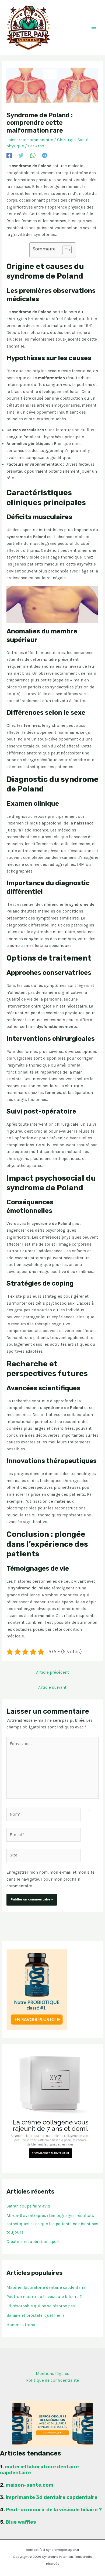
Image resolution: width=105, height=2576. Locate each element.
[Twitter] (21, 155)
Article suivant (52, 1687)
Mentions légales (52, 2374)
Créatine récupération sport (33, 2242)
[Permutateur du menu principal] (94, 27)
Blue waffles (21, 2522)
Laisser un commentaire (30, 140)
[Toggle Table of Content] (64, 250)
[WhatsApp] (33, 155)
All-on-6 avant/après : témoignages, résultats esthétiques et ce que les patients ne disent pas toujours (52, 2224)
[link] (39, 2470)
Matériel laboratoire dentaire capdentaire (46, 2287)
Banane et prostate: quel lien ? (36, 2315)
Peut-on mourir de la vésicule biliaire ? (44, 2297)
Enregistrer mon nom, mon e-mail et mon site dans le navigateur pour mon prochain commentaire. (50, 1879)
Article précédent (52, 1672)
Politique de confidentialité (52, 2380)
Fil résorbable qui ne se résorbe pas (41, 2306)
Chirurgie (66, 140)
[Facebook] (9, 155)
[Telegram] (45, 155)
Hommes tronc (21, 2325)
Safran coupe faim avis (28, 2206)
